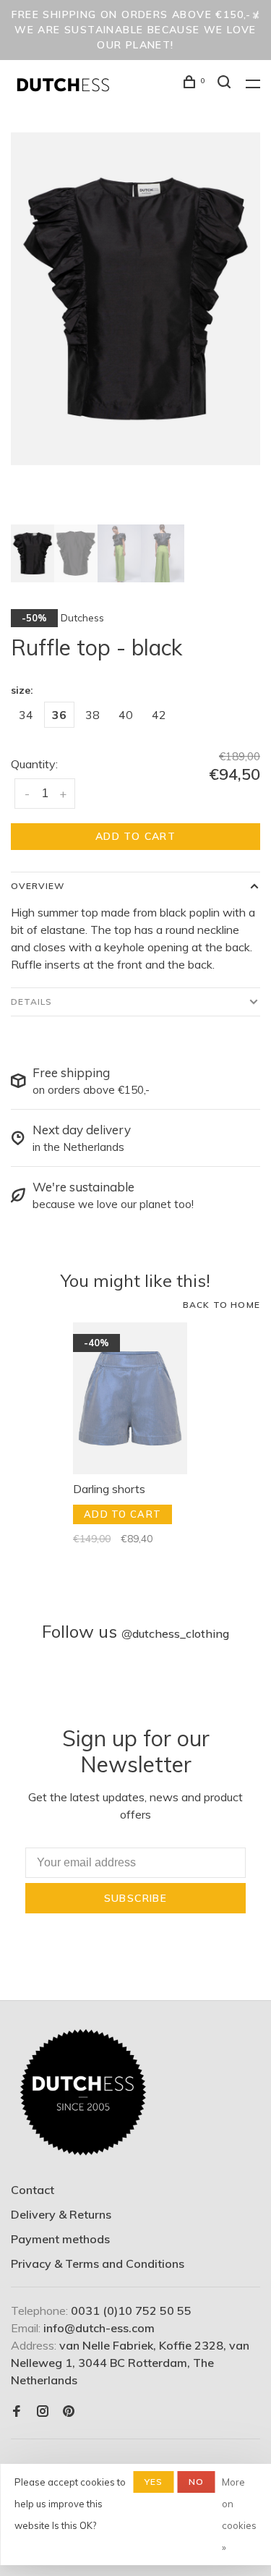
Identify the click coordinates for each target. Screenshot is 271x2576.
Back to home (221, 1305)
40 (126, 715)
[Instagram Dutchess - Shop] (43, 2412)
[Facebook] (17, 2412)
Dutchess (82, 618)
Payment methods (60, 2239)
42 (159, 715)
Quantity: (34, 764)
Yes (154, 2482)
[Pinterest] (69, 2412)
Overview (38, 886)
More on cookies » (239, 2515)
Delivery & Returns (61, 2214)
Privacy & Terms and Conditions (98, 2263)
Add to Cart (135, 836)
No (196, 2482)
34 (26, 715)
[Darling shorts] (130, 1398)
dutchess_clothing (175, 1633)
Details (31, 1002)
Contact (33, 2190)
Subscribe (136, 1898)
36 (59, 715)
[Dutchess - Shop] (83, 2093)
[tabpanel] (135, 299)
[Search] (226, 84)
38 (93, 715)
